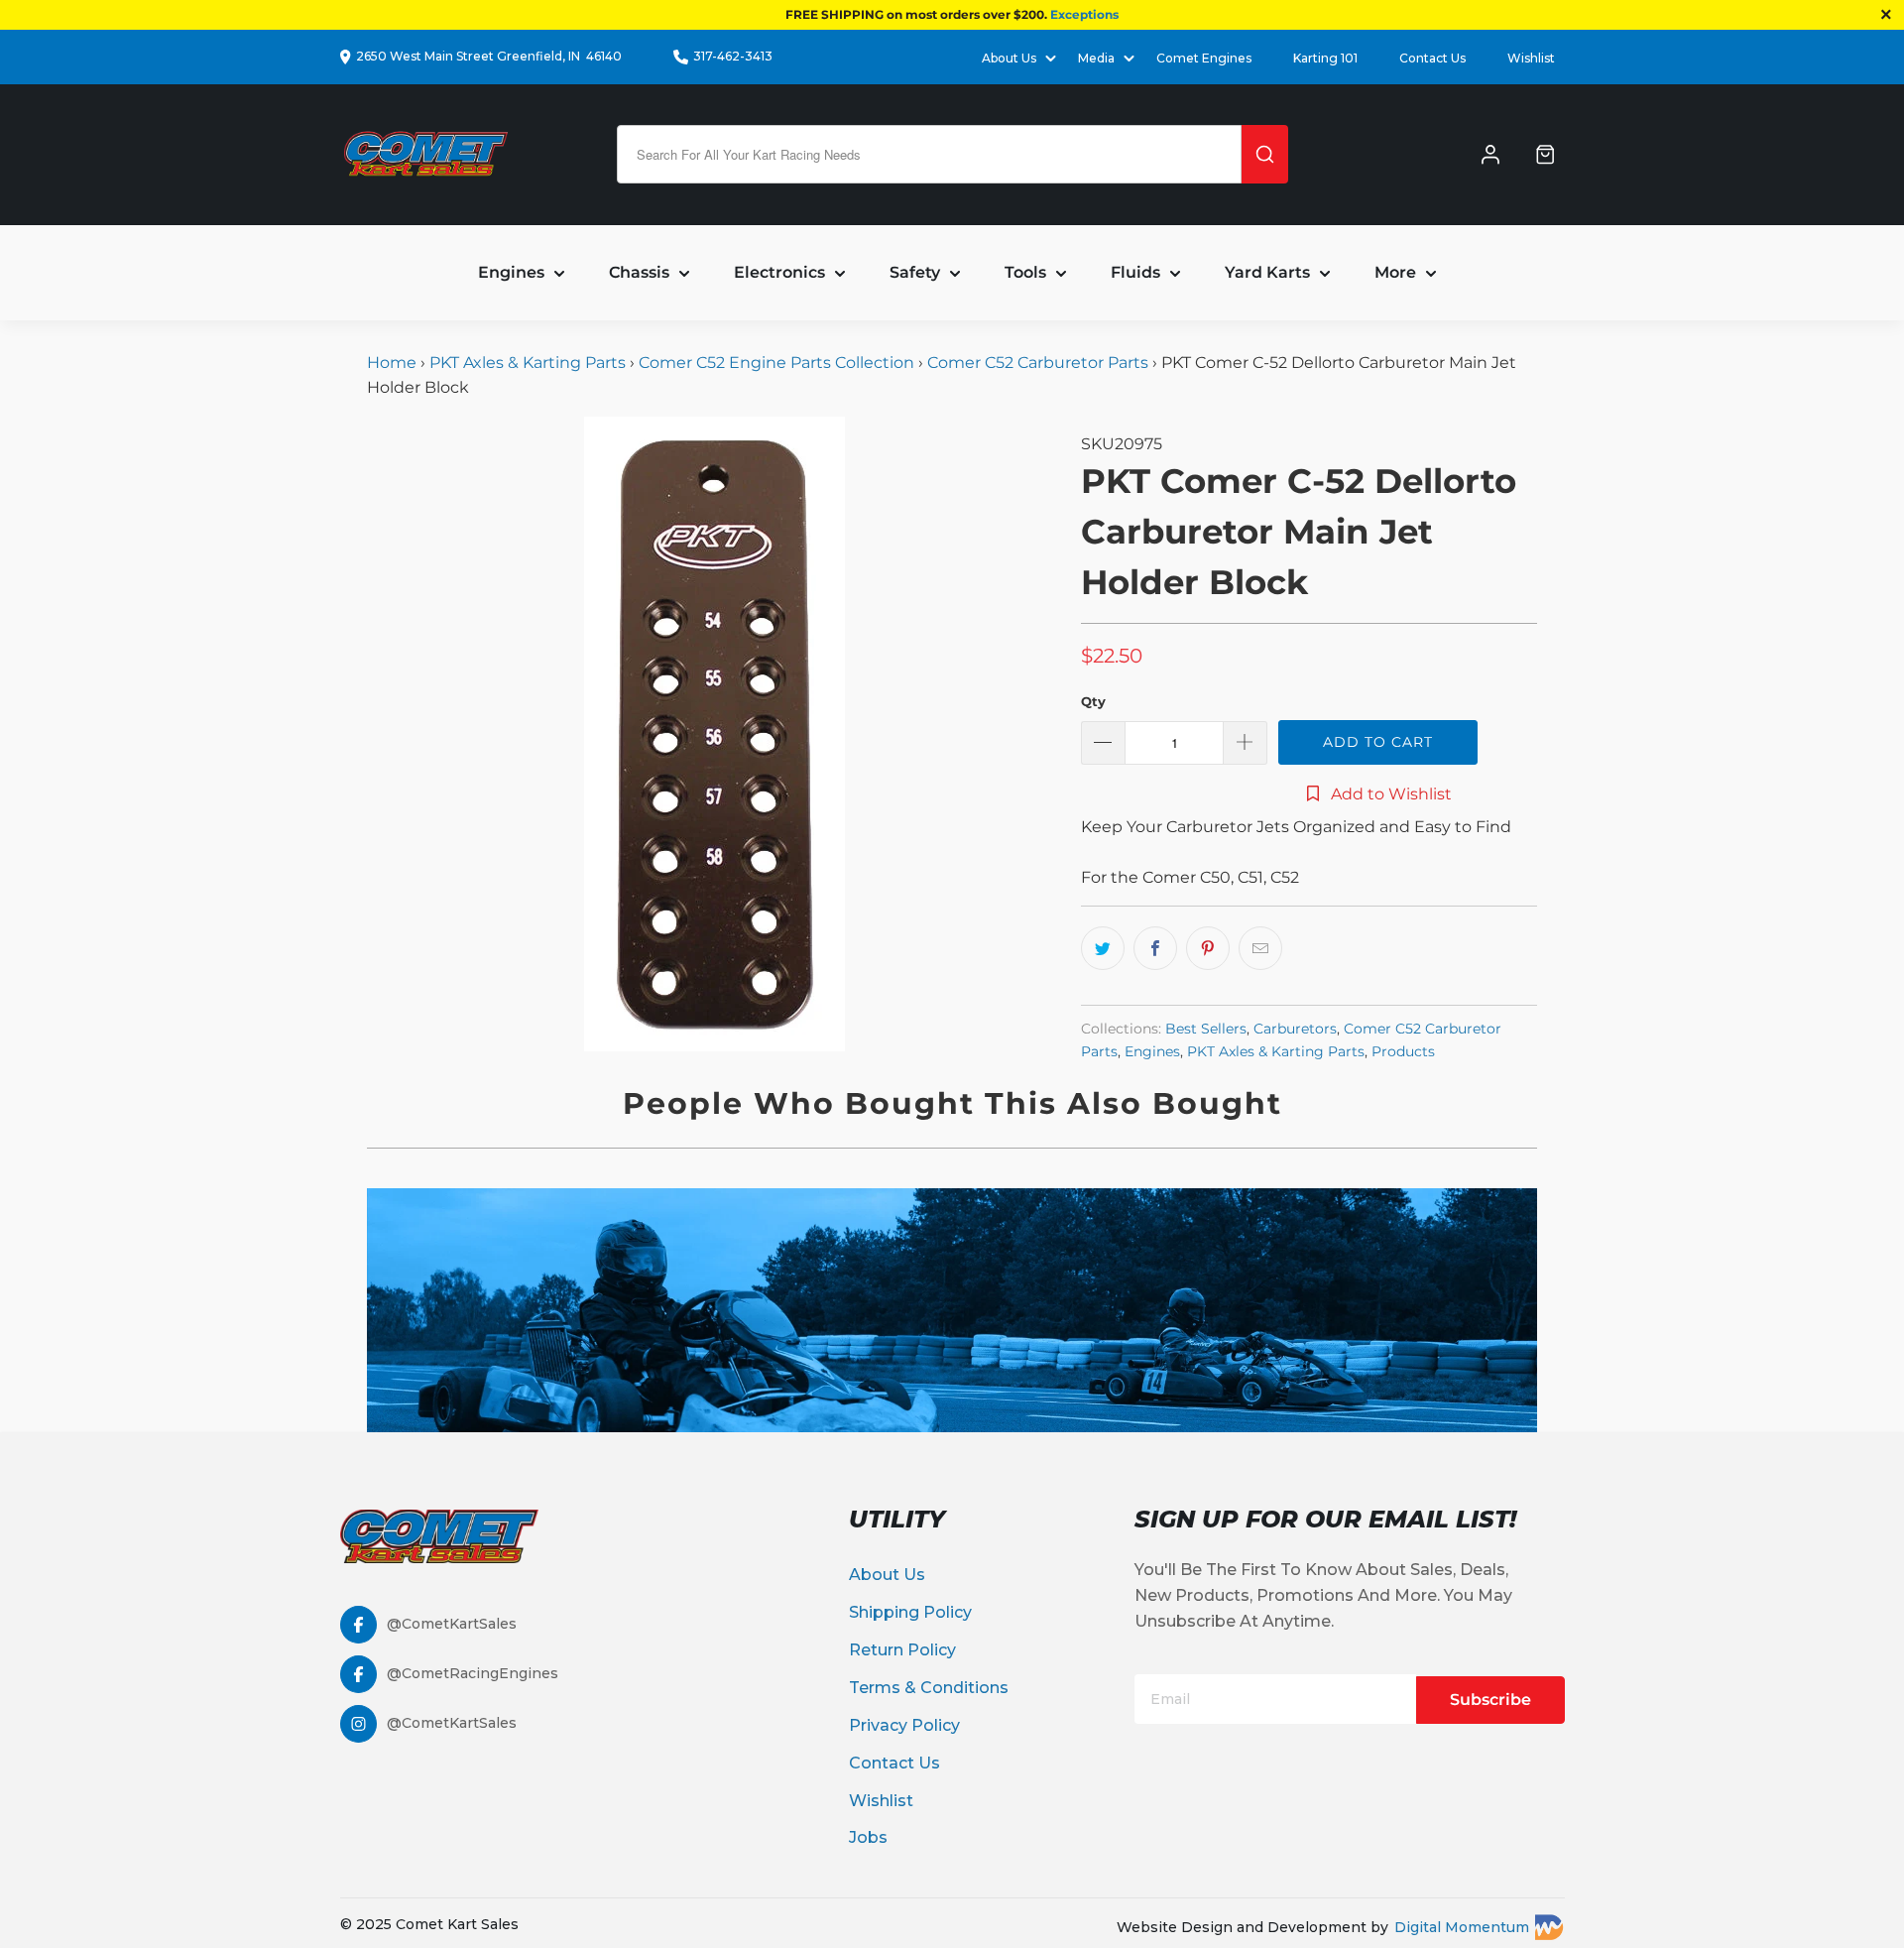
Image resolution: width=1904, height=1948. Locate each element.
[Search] (1265, 154)
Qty (1093, 701)
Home (394, 363)
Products (1403, 1051)
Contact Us (1432, 58)
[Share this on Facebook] (1155, 948)
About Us (887, 1575)
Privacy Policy (904, 1725)
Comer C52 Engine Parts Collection (776, 363)
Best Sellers (1206, 1029)
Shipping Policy (910, 1612)
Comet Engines (1204, 58)
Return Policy (902, 1650)
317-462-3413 (733, 56)
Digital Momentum (1462, 1927)
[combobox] (929, 154)
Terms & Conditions (929, 1688)
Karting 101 (1325, 58)
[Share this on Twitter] (1103, 948)
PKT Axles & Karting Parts (528, 363)
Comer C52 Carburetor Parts (1038, 363)
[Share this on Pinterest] (1208, 948)
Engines (1152, 1051)
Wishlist (1531, 58)
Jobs (868, 1837)
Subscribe (1490, 1700)
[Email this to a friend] (1260, 948)
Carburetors (1295, 1029)
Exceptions (1084, 14)
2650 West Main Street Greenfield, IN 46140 (489, 56)
